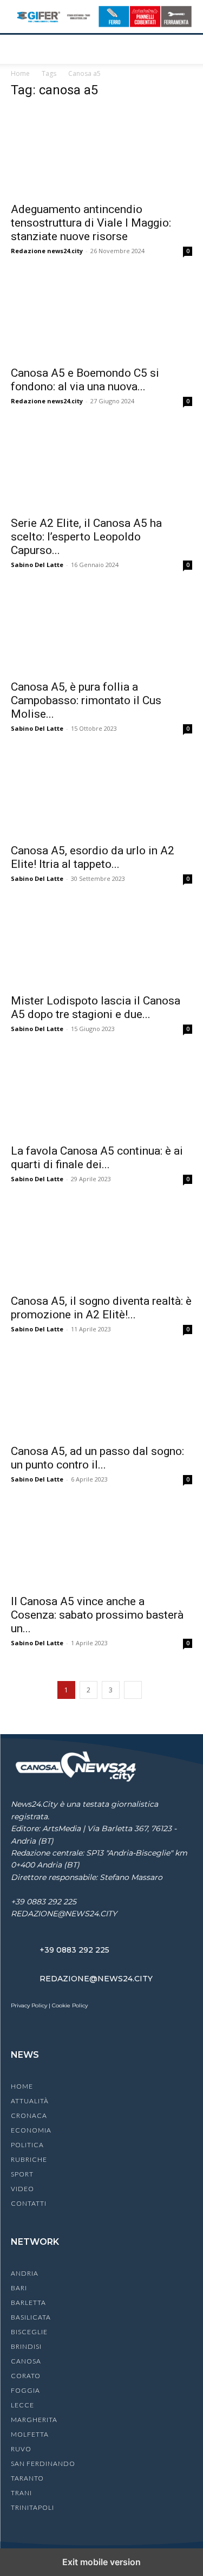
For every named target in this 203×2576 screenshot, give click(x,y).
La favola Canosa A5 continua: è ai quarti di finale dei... (97, 1158)
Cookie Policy (70, 2005)
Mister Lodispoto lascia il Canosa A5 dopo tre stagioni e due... (96, 1007)
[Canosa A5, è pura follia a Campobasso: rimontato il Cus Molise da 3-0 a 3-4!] (101, 630)
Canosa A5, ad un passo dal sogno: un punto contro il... (97, 1458)
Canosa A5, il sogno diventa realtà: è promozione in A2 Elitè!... (101, 1308)
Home (20, 73)
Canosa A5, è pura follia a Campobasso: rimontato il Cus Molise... (86, 700)
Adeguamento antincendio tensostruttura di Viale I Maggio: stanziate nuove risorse (91, 223)
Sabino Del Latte (37, 565)
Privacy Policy (29, 2005)
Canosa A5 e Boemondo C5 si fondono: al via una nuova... (85, 380)
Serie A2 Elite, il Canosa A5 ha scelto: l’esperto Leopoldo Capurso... (86, 537)
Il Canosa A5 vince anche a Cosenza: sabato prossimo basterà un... (97, 1615)
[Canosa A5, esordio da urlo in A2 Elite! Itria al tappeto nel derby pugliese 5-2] (101, 794)
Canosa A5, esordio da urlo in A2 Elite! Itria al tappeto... (93, 857)
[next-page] (133, 1690)
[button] (18, 49)
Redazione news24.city (47, 251)
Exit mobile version (101, 2562)
